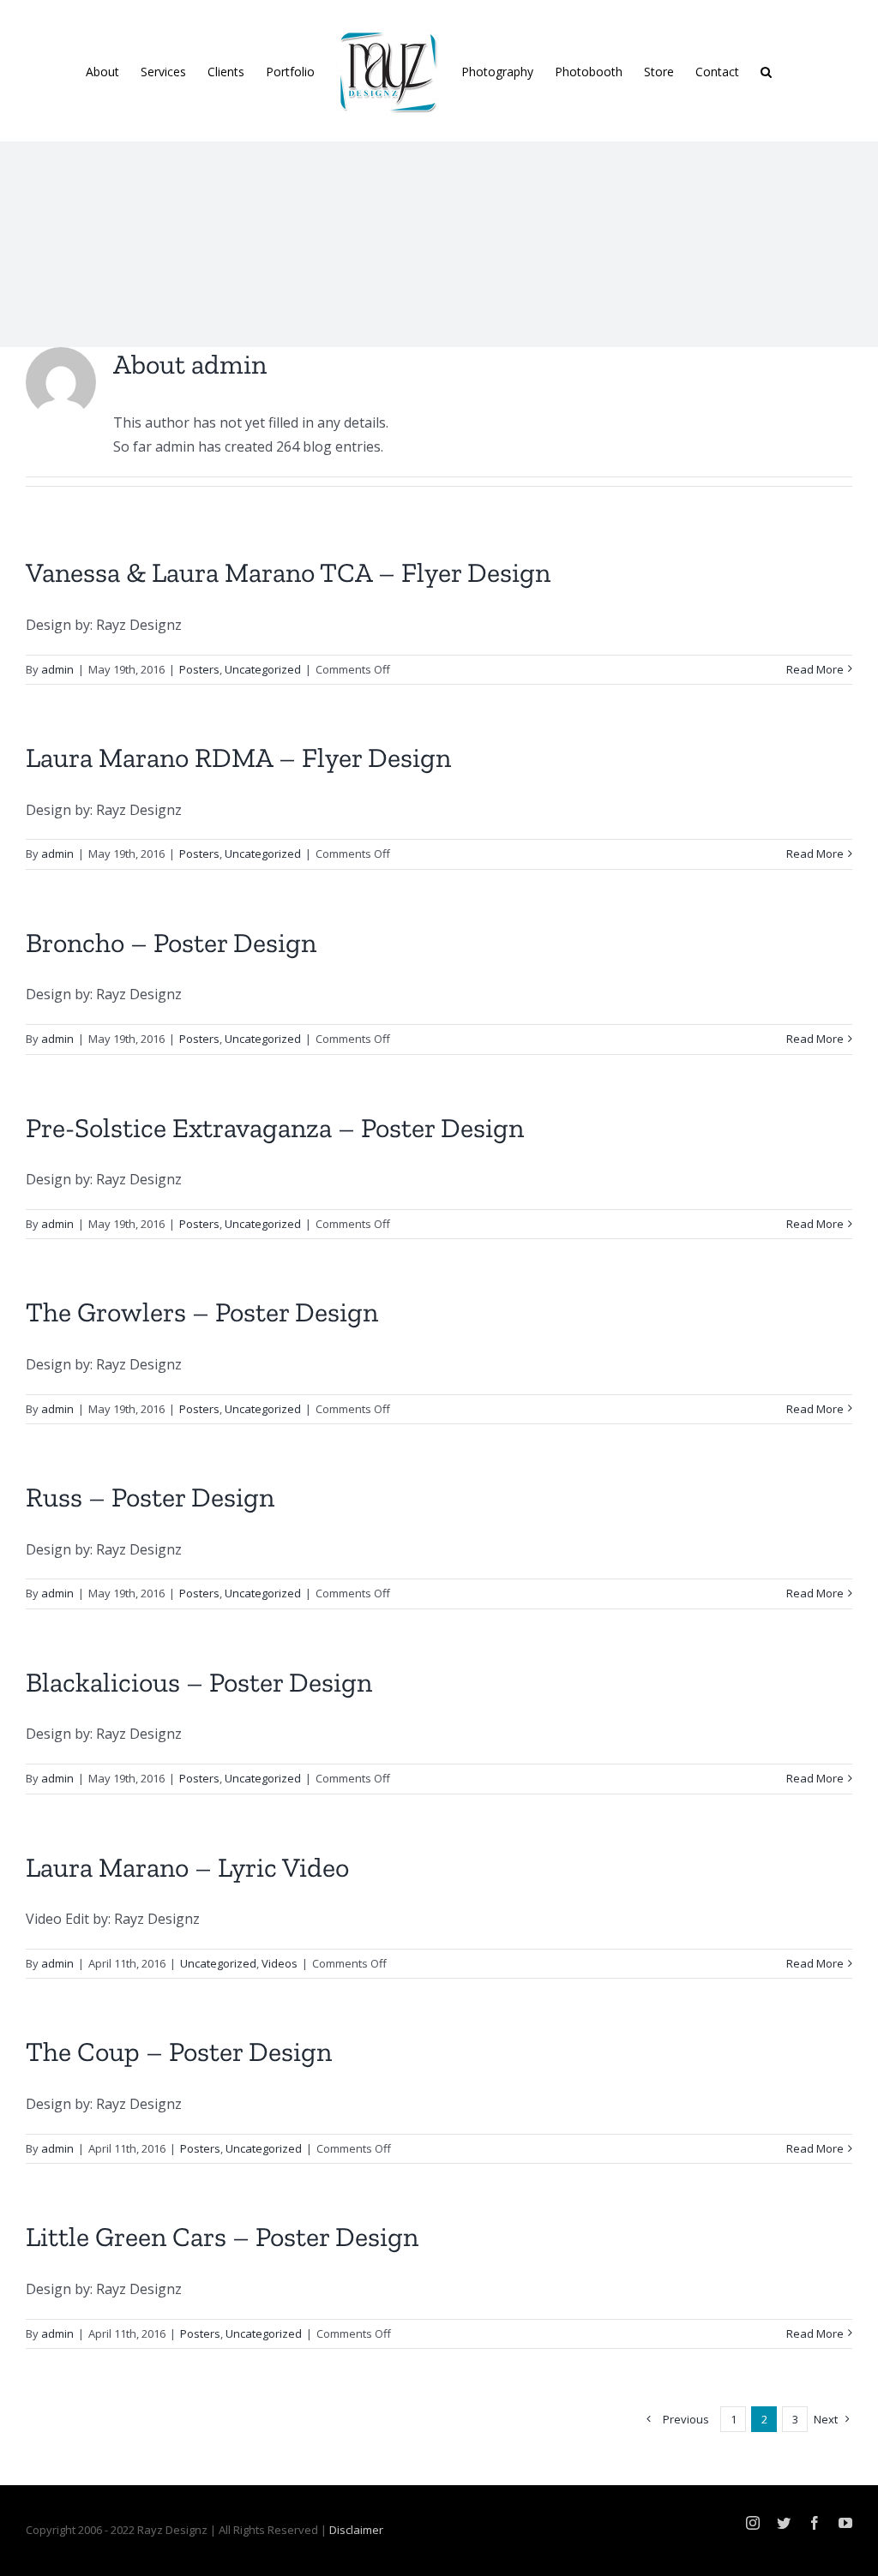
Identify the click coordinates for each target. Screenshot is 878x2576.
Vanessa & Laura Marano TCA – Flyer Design (288, 572)
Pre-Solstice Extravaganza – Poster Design (275, 1128)
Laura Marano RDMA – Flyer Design (238, 758)
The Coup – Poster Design (179, 2052)
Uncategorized (263, 669)
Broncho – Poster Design (171, 943)
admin (57, 669)
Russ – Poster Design (150, 1497)
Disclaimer (356, 2530)
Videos (280, 1963)
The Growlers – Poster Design (202, 1312)
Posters (199, 669)
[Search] (766, 71)
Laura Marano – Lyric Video (187, 1867)
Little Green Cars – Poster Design (222, 2237)
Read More (815, 669)
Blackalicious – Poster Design (199, 1682)
